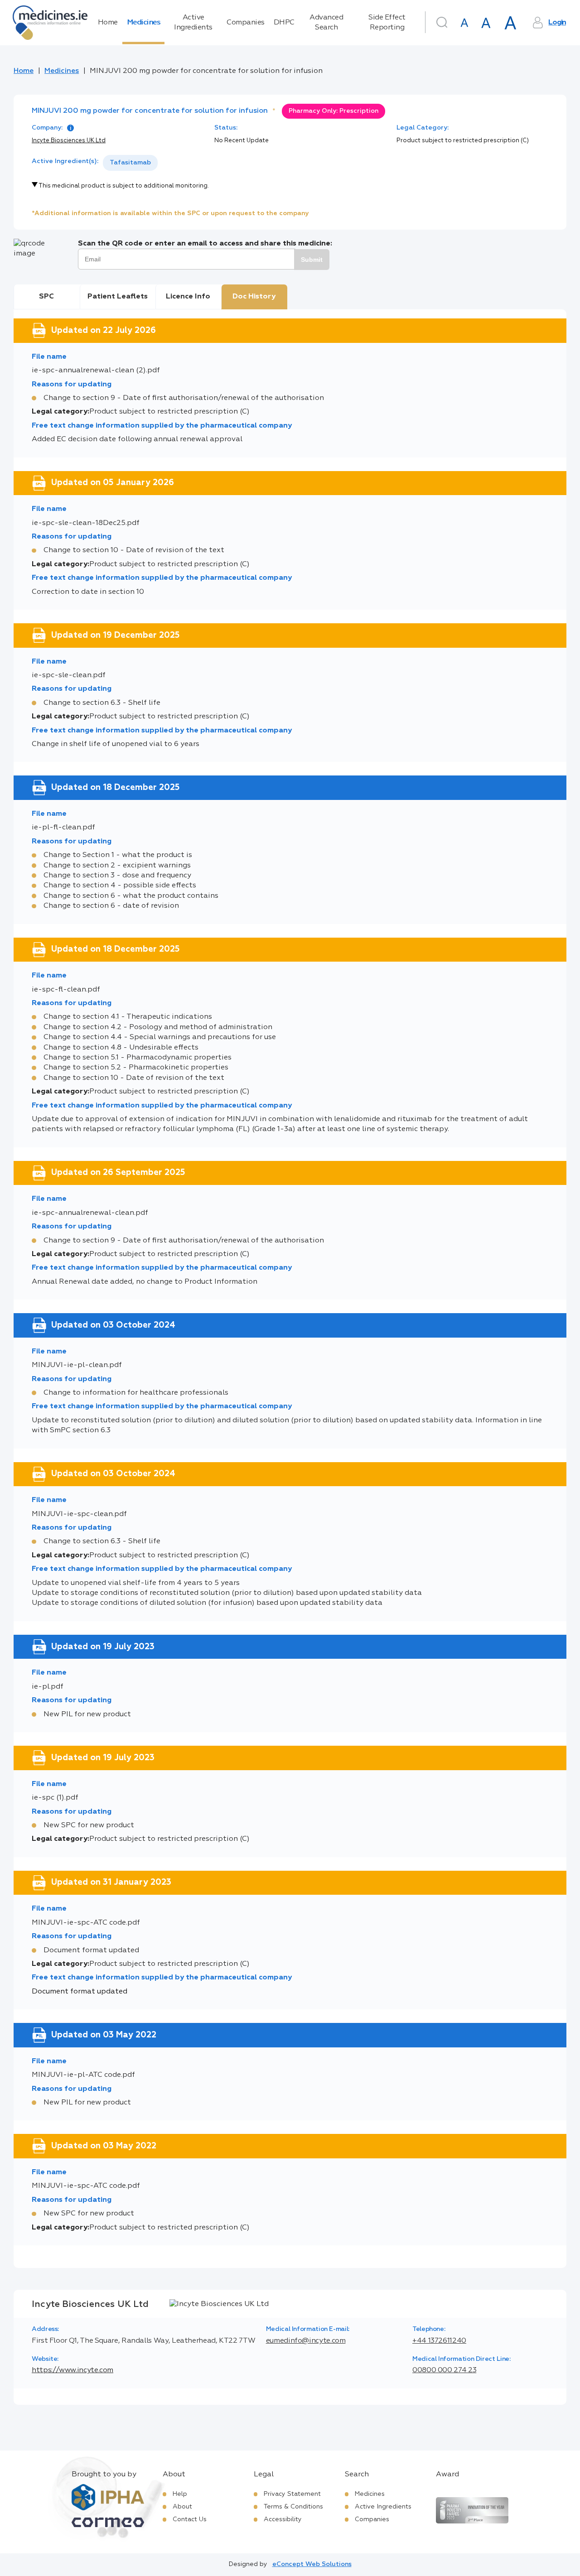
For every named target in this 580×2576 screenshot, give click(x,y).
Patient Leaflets (118, 297)
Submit (312, 260)
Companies (246, 23)
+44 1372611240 (439, 2341)
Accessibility (283, 2519)
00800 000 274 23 (444, 2370)
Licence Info (188, 297)
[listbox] (130, 163)
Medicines (144, 23)
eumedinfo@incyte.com (306, 2341)
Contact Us (190, 2519)
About (182, 2507)
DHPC (284, 23)
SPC (46, 297)
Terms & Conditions (293, 2507)
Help (180, 2494)
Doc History (254, 297)
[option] (130, 163)
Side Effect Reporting (387, 23)
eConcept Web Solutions (312, 2564)
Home (108, 23)
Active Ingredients (193, 23)
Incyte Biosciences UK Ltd (69, 141)
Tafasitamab (130, 163)
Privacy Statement (292, 2494)
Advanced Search (326, 23)
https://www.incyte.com (72, 2370)
